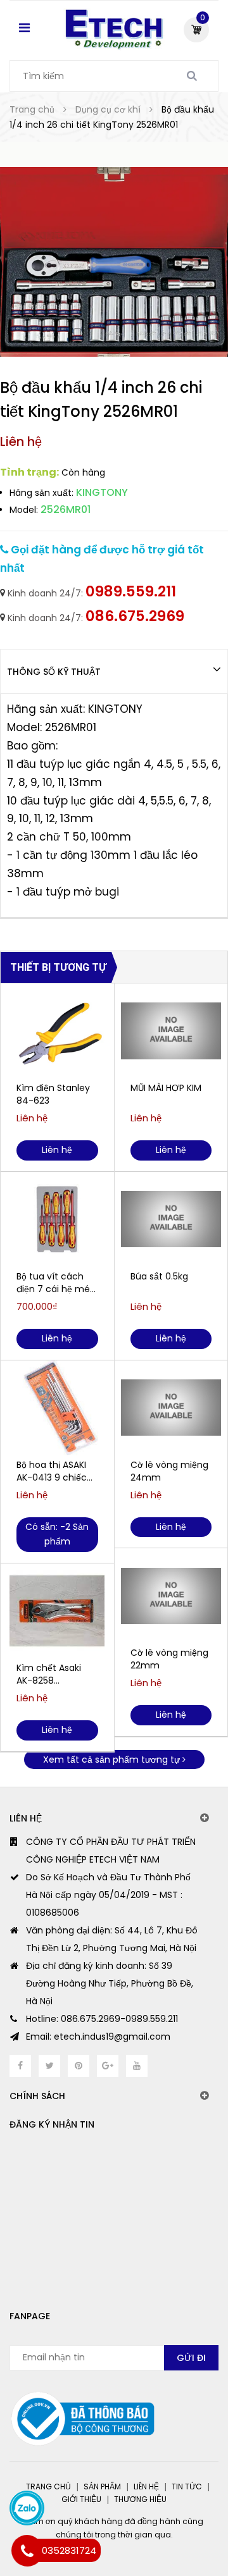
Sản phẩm (102, 2487)
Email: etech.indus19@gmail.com (98, 2037)
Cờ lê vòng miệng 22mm (169, 1659)
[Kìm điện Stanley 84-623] (57, 1031)
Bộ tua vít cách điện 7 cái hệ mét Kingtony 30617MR (56, 1283)
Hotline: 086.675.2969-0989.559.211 (102, 2019)
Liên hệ (146, 2487)
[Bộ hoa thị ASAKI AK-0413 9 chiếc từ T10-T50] (57, 1408)
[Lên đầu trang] (171, 2513)
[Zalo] (27, 2508)
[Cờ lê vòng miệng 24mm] (171, 1408)
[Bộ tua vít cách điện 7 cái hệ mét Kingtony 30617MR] (57, 1219)
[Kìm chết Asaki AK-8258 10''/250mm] (57, 1611)
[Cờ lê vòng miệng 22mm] (171, 1596)
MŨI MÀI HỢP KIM (166, 1088)
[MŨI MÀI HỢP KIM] (171, 1031)
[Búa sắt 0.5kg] (171, 1219)
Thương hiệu (140, 2499)
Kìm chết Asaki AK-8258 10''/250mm (49, 1674)
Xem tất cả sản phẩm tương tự (113, 1759)
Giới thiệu (81, 2499)
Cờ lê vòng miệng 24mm (169, 1471)
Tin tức (187, 2487)
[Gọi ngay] (27, 2551)
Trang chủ (48, 2487)
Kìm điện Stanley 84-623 (53, 1094)
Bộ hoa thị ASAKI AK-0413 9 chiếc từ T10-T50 (52, 1471)
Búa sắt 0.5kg (159, 1276)
